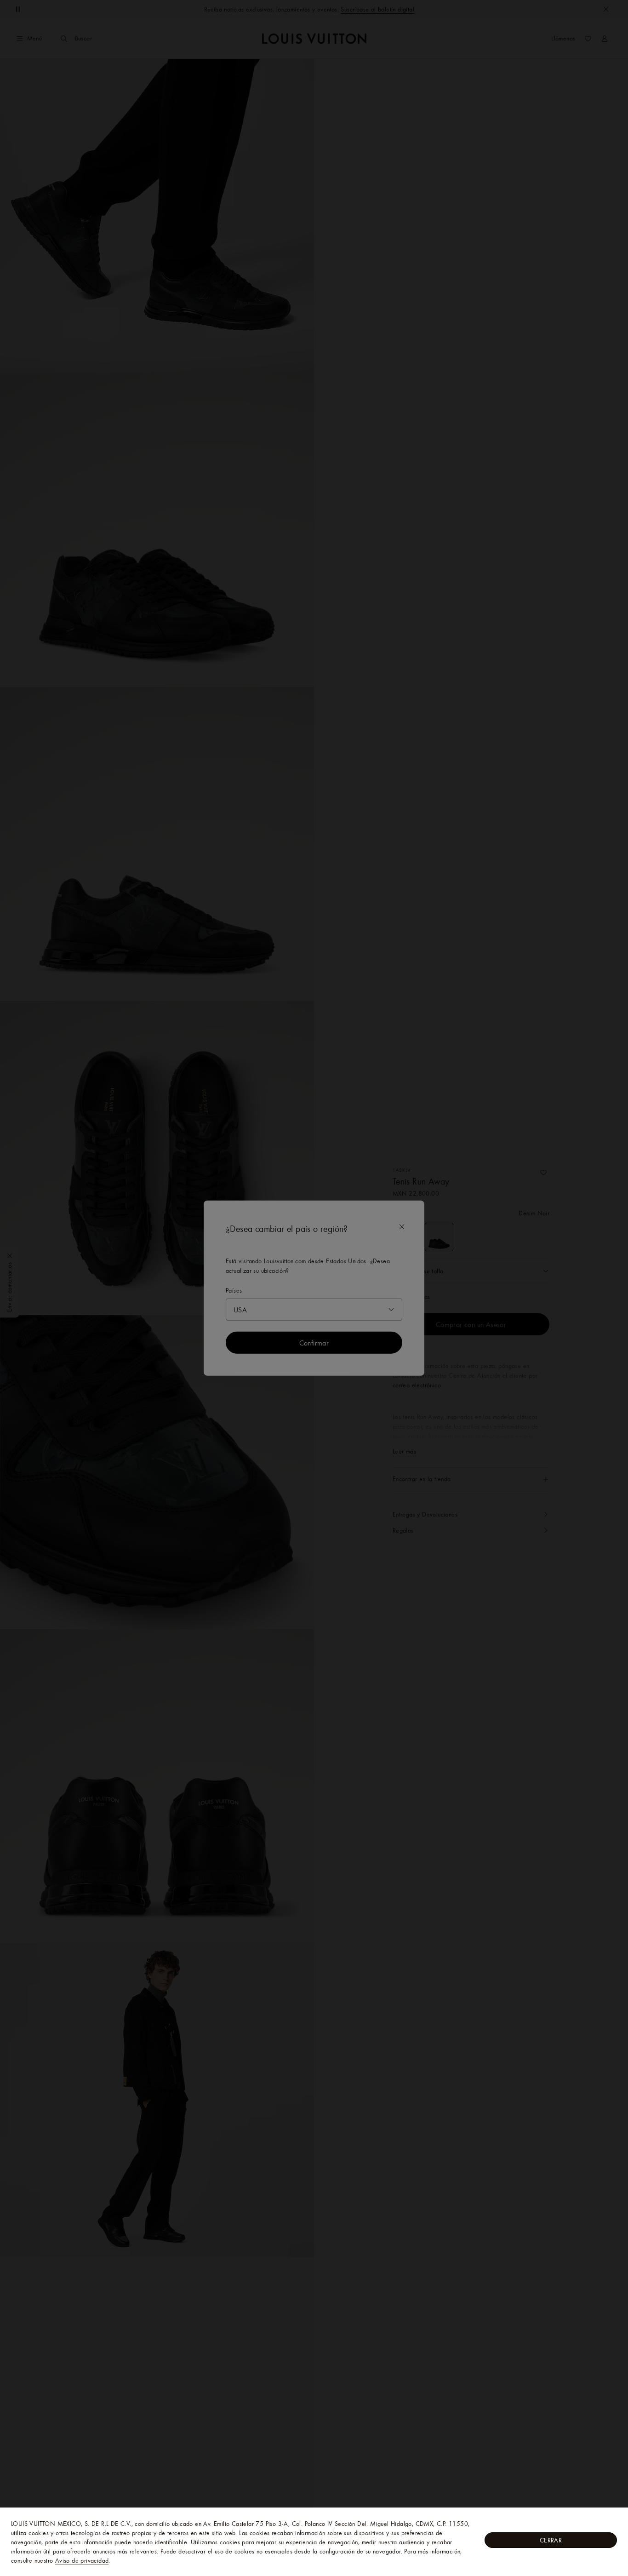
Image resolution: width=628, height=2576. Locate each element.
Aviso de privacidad (82, 2560)
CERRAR (551, 2540)
